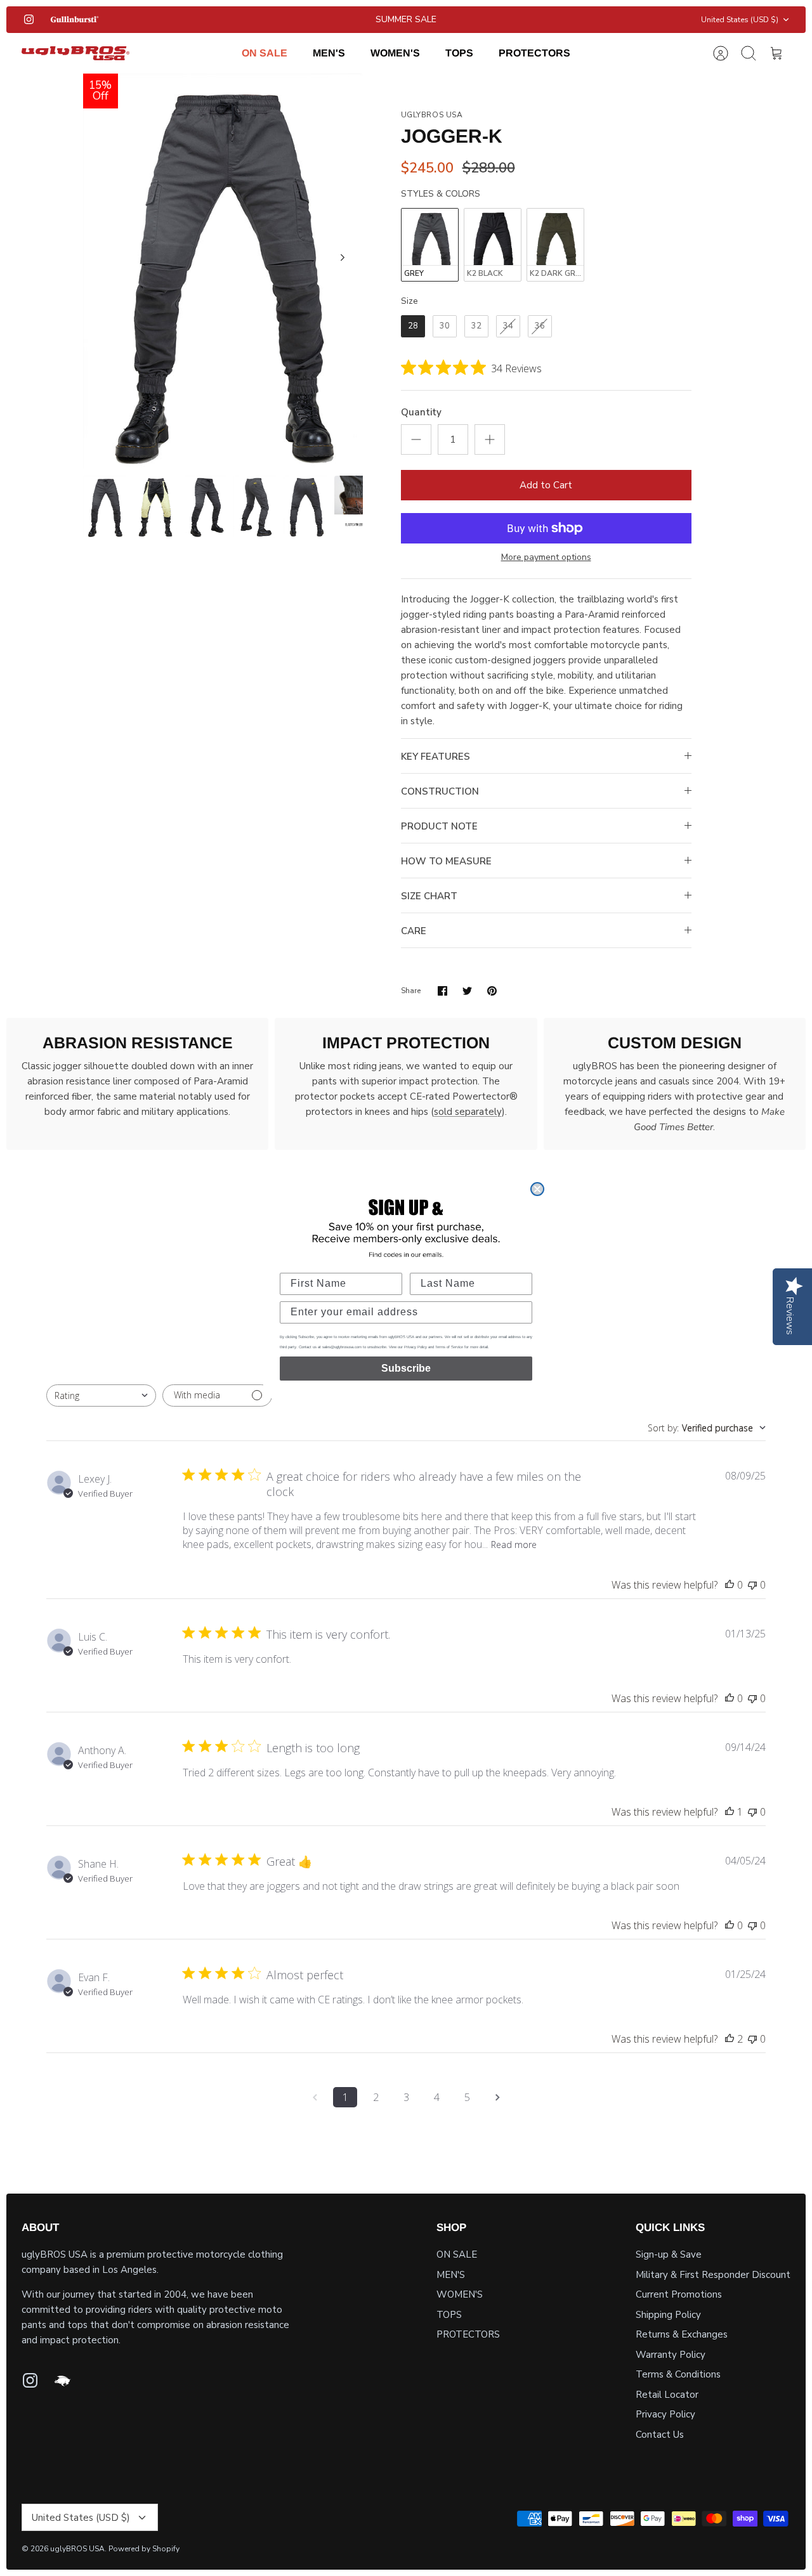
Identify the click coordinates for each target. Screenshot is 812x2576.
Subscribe (406, 1368)
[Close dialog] (537, 1189)
